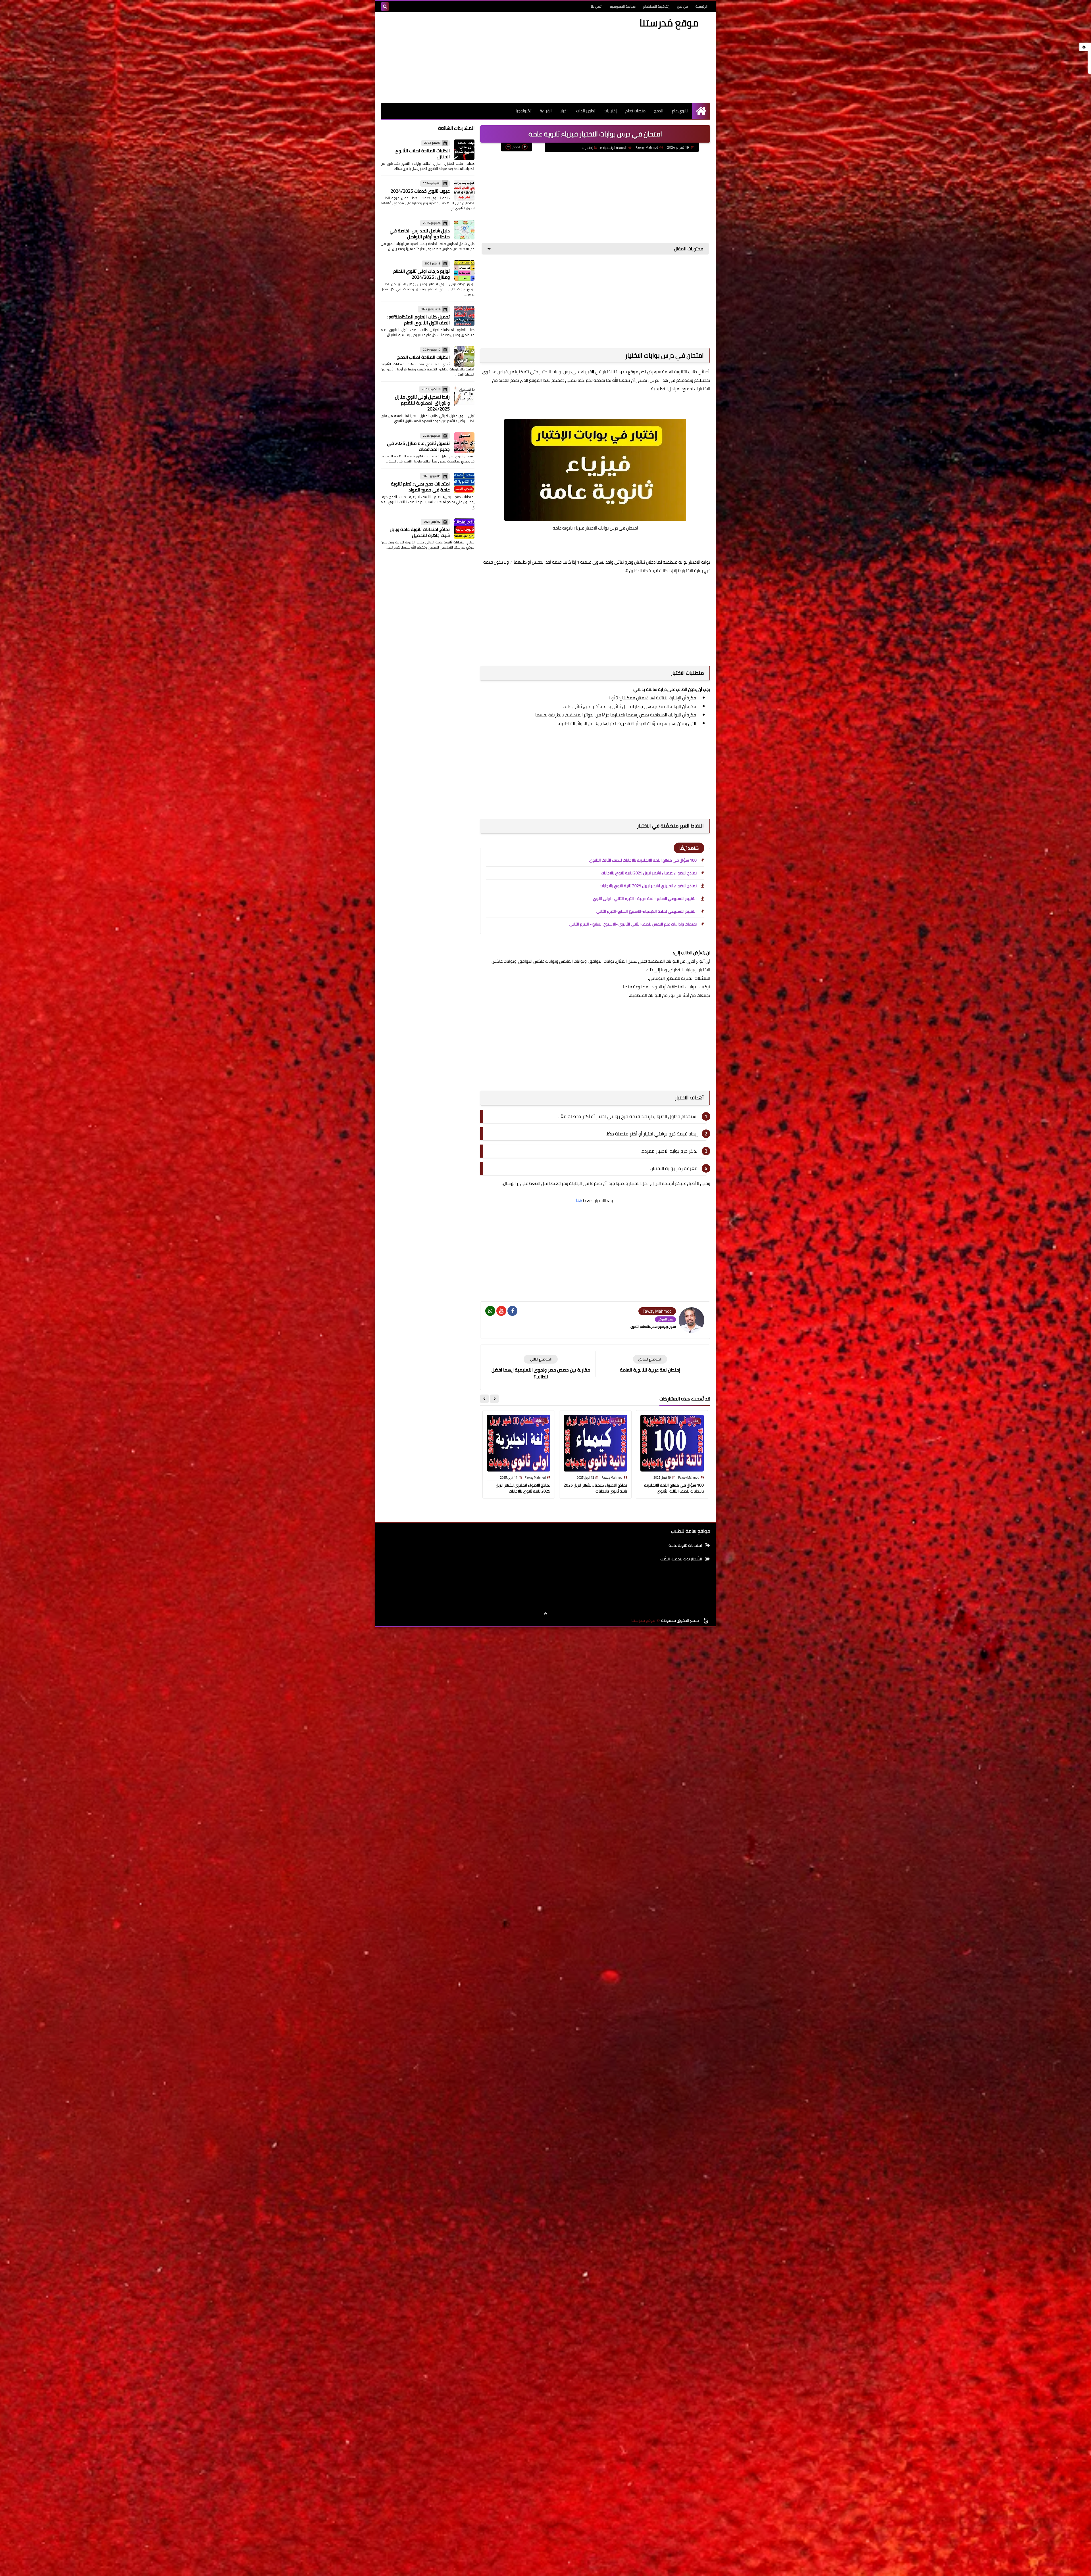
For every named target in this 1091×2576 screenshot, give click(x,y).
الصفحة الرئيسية (615, 148)
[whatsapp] (490, 1311)
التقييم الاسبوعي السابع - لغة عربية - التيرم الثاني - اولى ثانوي (645, 899)
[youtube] (501, 1311)
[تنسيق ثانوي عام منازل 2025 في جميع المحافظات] (464, 443)
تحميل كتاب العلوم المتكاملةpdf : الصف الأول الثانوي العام (418, 320)
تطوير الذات (586, 111)
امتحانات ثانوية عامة (685, 1546)
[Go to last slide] (494, 1399)
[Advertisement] (484, 58)
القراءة (546, 111)
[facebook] (512, 1311)
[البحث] (385, 7)
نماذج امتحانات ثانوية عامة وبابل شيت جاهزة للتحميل (420, 532)
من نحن (682, 6)
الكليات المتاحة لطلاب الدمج (423, 357)
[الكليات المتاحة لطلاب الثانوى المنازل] (464, 150)
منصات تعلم (635, 111)
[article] (541, 1367)
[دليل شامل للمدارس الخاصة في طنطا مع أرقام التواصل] (464, 230)
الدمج (659, 111)
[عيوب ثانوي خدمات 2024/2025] (464, 190)
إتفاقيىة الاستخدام (656, 6)
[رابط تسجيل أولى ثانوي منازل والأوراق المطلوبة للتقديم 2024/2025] (464, 396)
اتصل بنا (597, 6)
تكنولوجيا (523, 111)
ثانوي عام (680, 111)
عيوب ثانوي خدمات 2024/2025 (420, 191)
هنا (579, 1200)
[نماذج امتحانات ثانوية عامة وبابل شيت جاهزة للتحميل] (464, 529)
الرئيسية (701, 6)
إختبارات (610, 111)
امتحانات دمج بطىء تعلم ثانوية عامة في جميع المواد (420, 487)
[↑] (545, 1614)
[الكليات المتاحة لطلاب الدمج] (464, 357)
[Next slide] (484, 1399)
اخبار (564, 111)
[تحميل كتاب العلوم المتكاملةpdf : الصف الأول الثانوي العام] (464, 316)
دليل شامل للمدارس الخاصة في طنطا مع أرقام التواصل (420, 234)
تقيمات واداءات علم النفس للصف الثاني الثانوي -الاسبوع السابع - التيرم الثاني (633, 924)
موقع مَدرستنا (669, 23)
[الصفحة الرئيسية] (701, 111)
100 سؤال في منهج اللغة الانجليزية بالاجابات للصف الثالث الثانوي (643, 860)
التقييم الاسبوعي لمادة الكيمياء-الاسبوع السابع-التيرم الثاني (647, 911)
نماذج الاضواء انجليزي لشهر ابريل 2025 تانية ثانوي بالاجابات (648, 886)
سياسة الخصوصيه (623, 6)
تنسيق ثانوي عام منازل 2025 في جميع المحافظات (418, 446)
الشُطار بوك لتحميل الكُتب (681, 1559)
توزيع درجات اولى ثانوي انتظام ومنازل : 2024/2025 (421, 274)
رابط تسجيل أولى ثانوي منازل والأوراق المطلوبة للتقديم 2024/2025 (422, 403)
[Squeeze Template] (706, 1621)
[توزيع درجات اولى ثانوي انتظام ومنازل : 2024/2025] (464, 270)
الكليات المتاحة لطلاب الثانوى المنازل (422, 154)
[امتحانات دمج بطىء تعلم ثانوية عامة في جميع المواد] (464, 483)
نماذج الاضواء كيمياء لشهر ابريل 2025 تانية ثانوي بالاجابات (649, 873)
